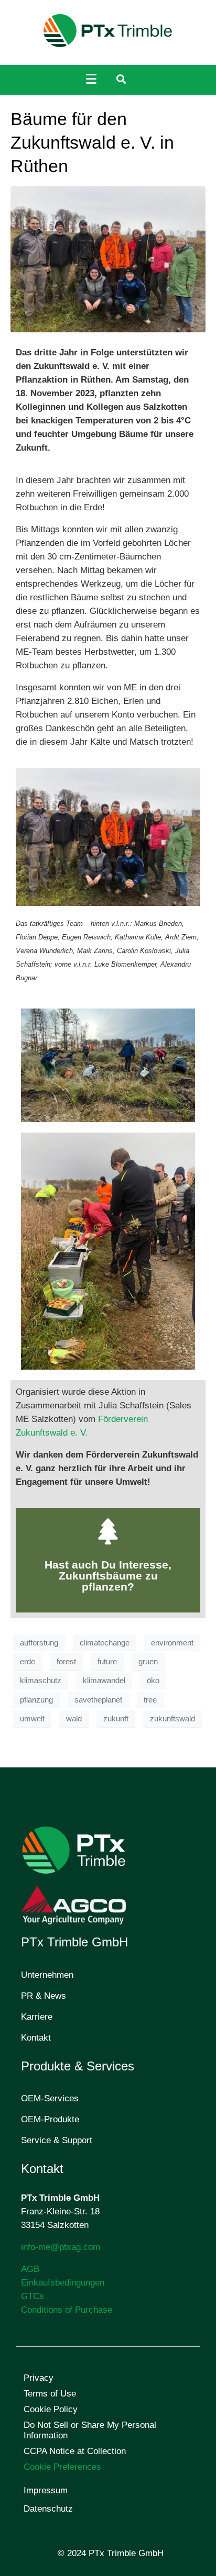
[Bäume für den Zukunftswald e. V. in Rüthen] (108, 259)
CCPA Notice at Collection (75, 2451)
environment (172, 1643)
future (107, 1662)
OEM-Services (50, 2098)
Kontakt (36, 2038)
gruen (148, 1662)
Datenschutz (48, 2509)
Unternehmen (47, 1975)
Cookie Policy (51, 2409)
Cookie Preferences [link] (62, 2467)
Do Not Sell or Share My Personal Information (90, 2430)
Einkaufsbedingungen (63, 2283)
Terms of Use (50, 2394)
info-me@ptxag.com (61, 2247)
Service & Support (57, 2140)
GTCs (33, 2296)
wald (74, 1719)
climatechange (105, 1643)
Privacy (39, 2378)
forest (66, 1662)
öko (153, 1681)
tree (150, 1700)
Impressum (46, 2490)
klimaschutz (41, 1681)
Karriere (37, 2017)
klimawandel (104, 1681)
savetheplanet (98, 1700)
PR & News (44, 1996)
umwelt (32, 1719)
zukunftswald (172, 1719)
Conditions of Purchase (67, 2310)
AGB (30, 2269)
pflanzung (36, 1700)
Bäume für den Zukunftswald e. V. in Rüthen (92, 142)
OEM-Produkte (50, 2119)
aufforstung (39, 1643)
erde (28, 1662)
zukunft (116, 1719)
